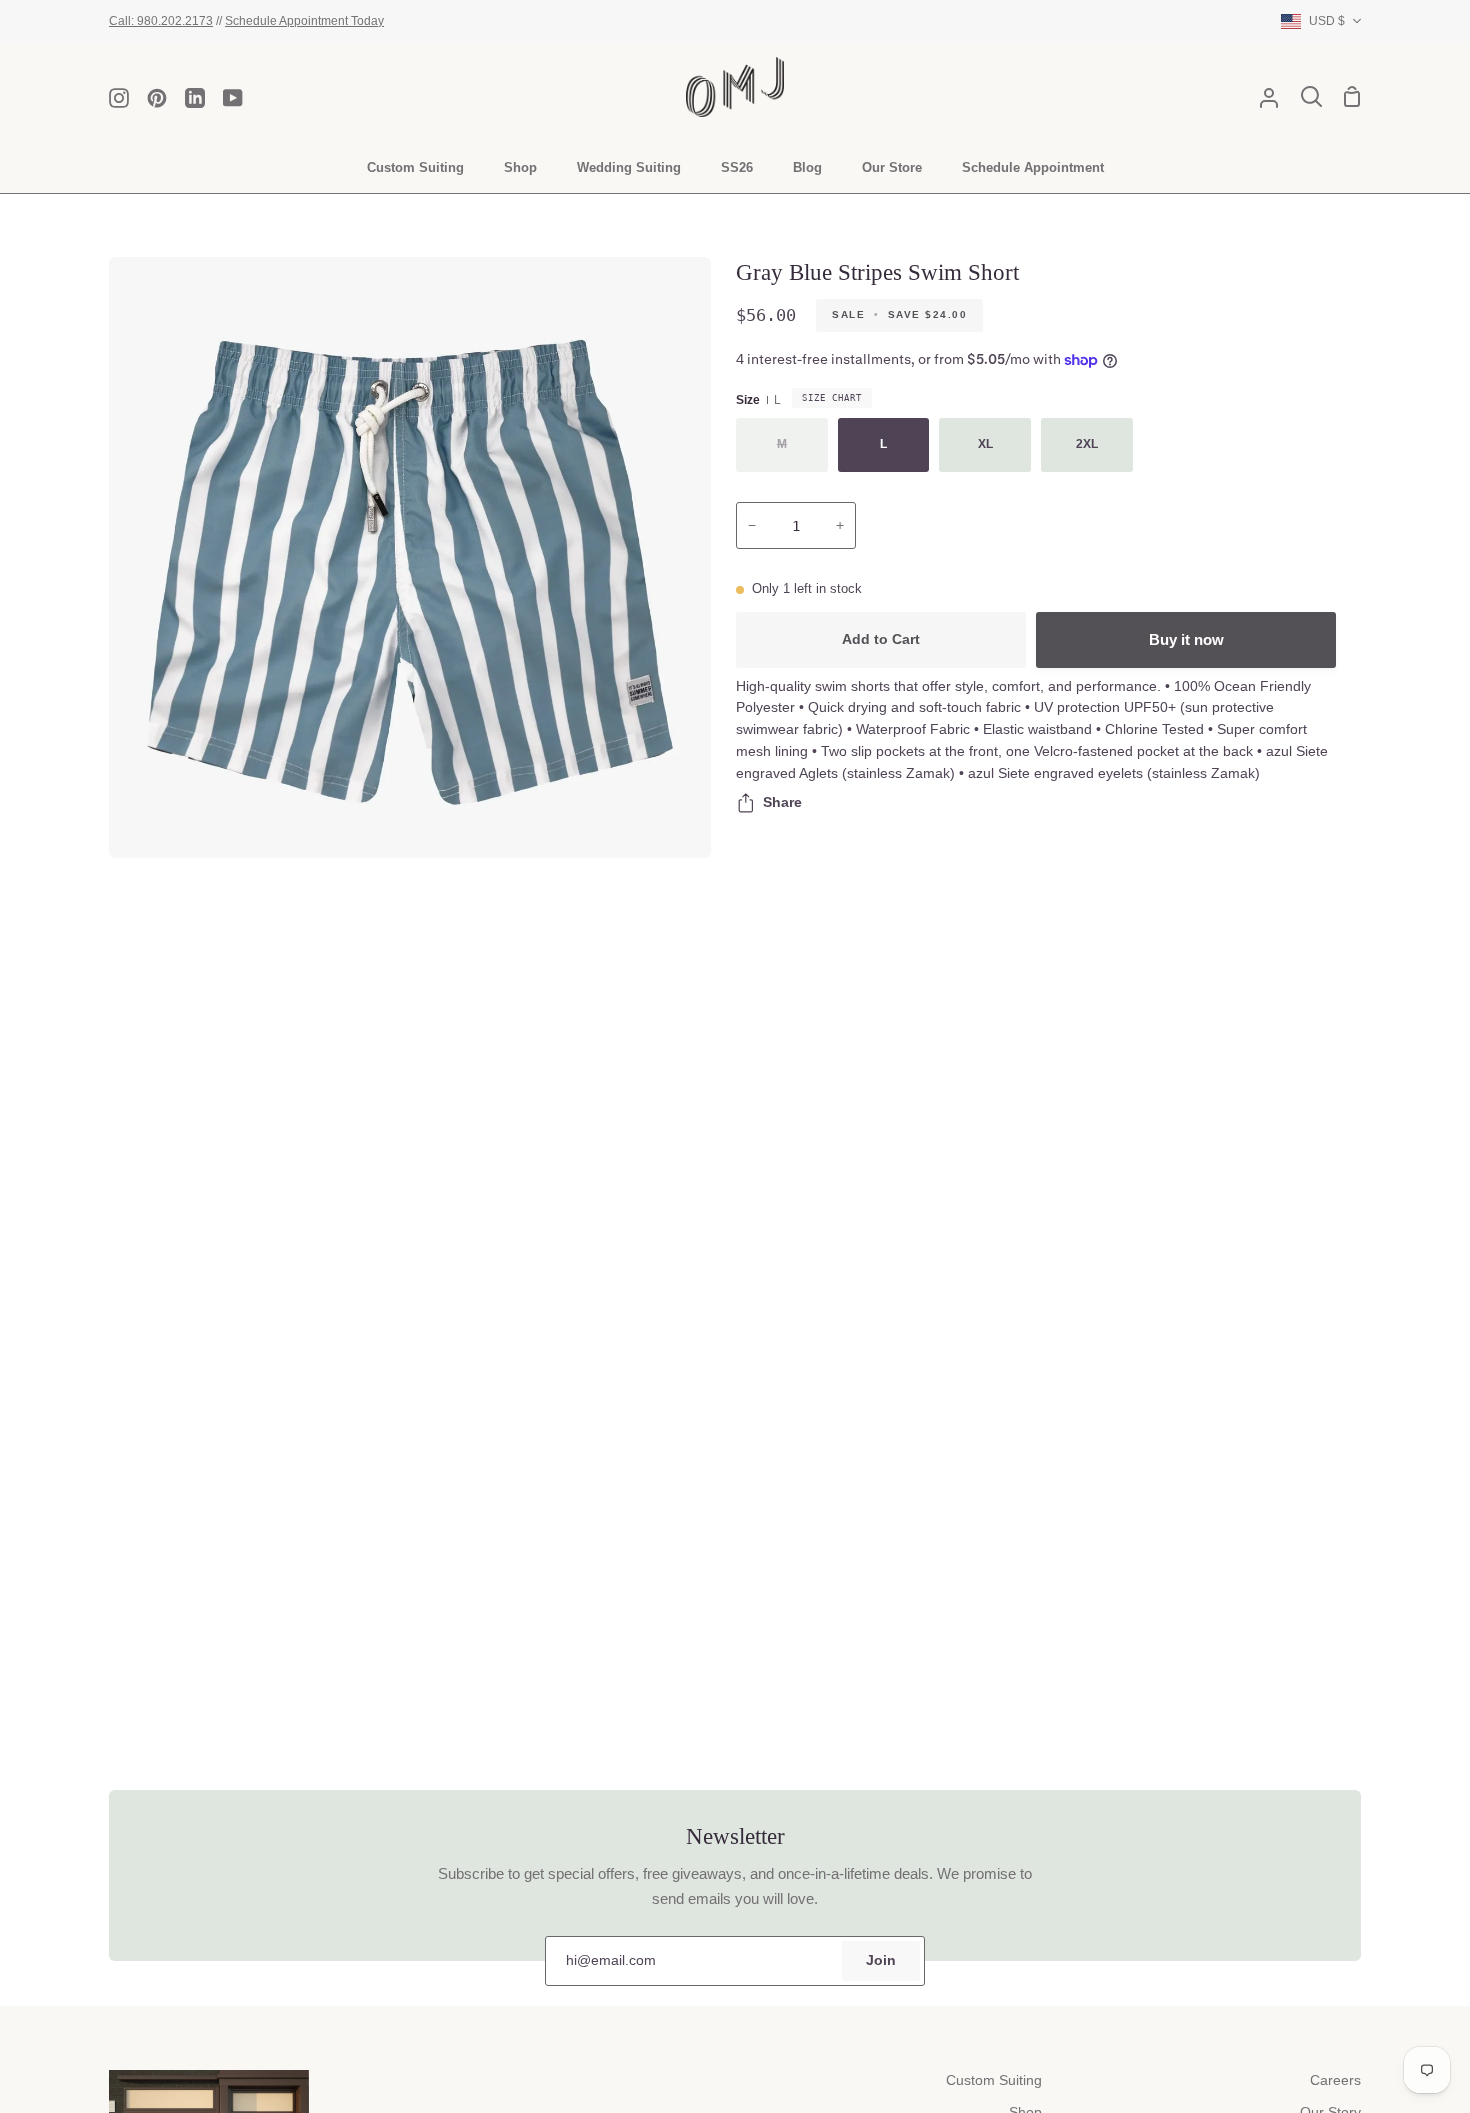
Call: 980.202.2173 (161, 20)
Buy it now (1186, 639)
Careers (1335, 2080)
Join (881, 1960)
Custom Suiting (994, 2080)
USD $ (1327, 20)
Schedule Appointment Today (304, 20)
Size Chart (832, 398)
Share (782, 802)
